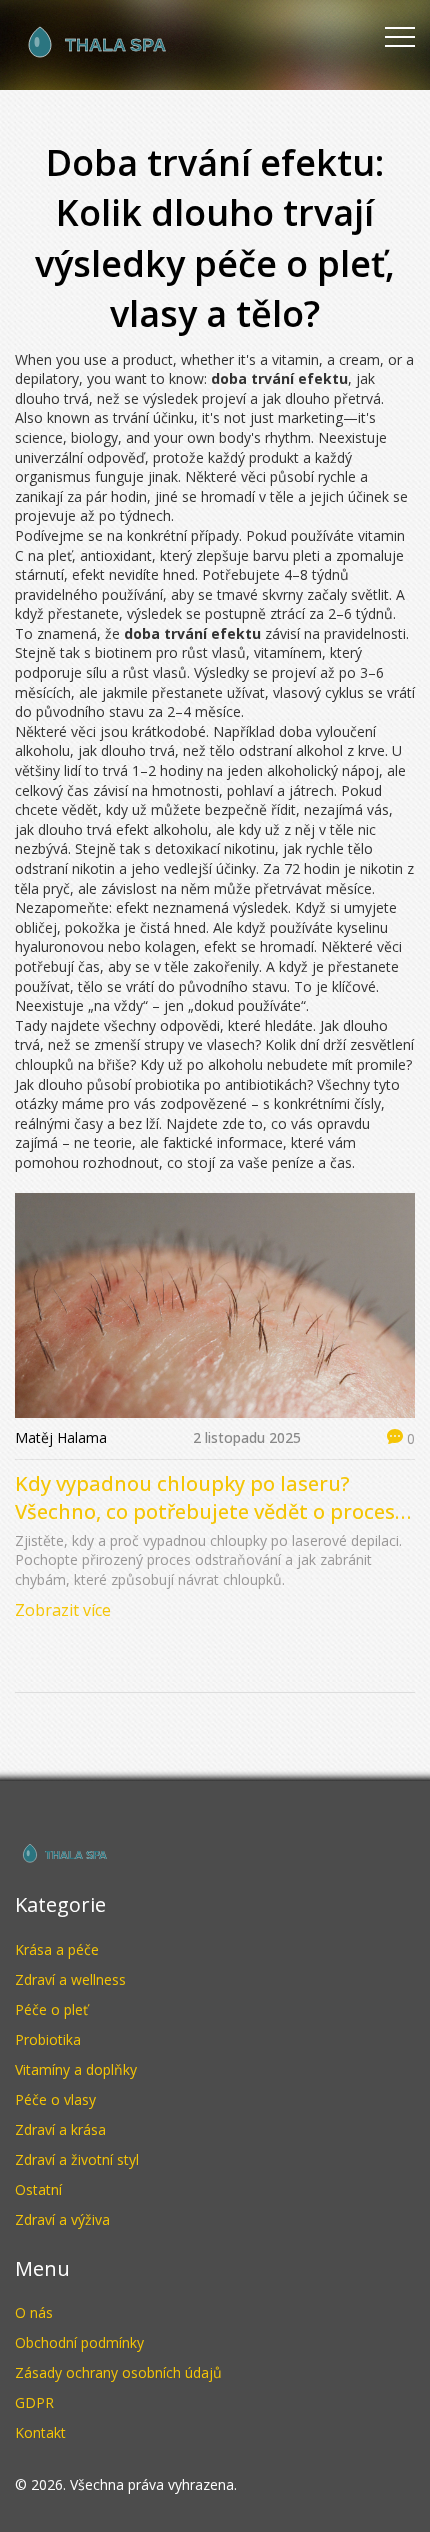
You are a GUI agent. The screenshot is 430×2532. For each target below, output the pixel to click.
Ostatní (38, 2189)
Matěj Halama (61, 1437)
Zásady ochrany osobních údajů (118, 2372)
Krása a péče (57, 1949)
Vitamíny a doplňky (76, 2069)
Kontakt (40, 2432)
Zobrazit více (63, 1610)
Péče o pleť (51, 2009)
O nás (34, 2312)
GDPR (34, 2402)
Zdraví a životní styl (77, 2159)
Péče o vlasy (55, 2099)
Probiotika (48, 2039)
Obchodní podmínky (79, 2342)
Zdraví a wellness (70, 1979)
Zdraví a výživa (62, 2219)
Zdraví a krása (60, 2129)
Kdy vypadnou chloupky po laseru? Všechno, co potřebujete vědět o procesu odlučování (211, 1498)
